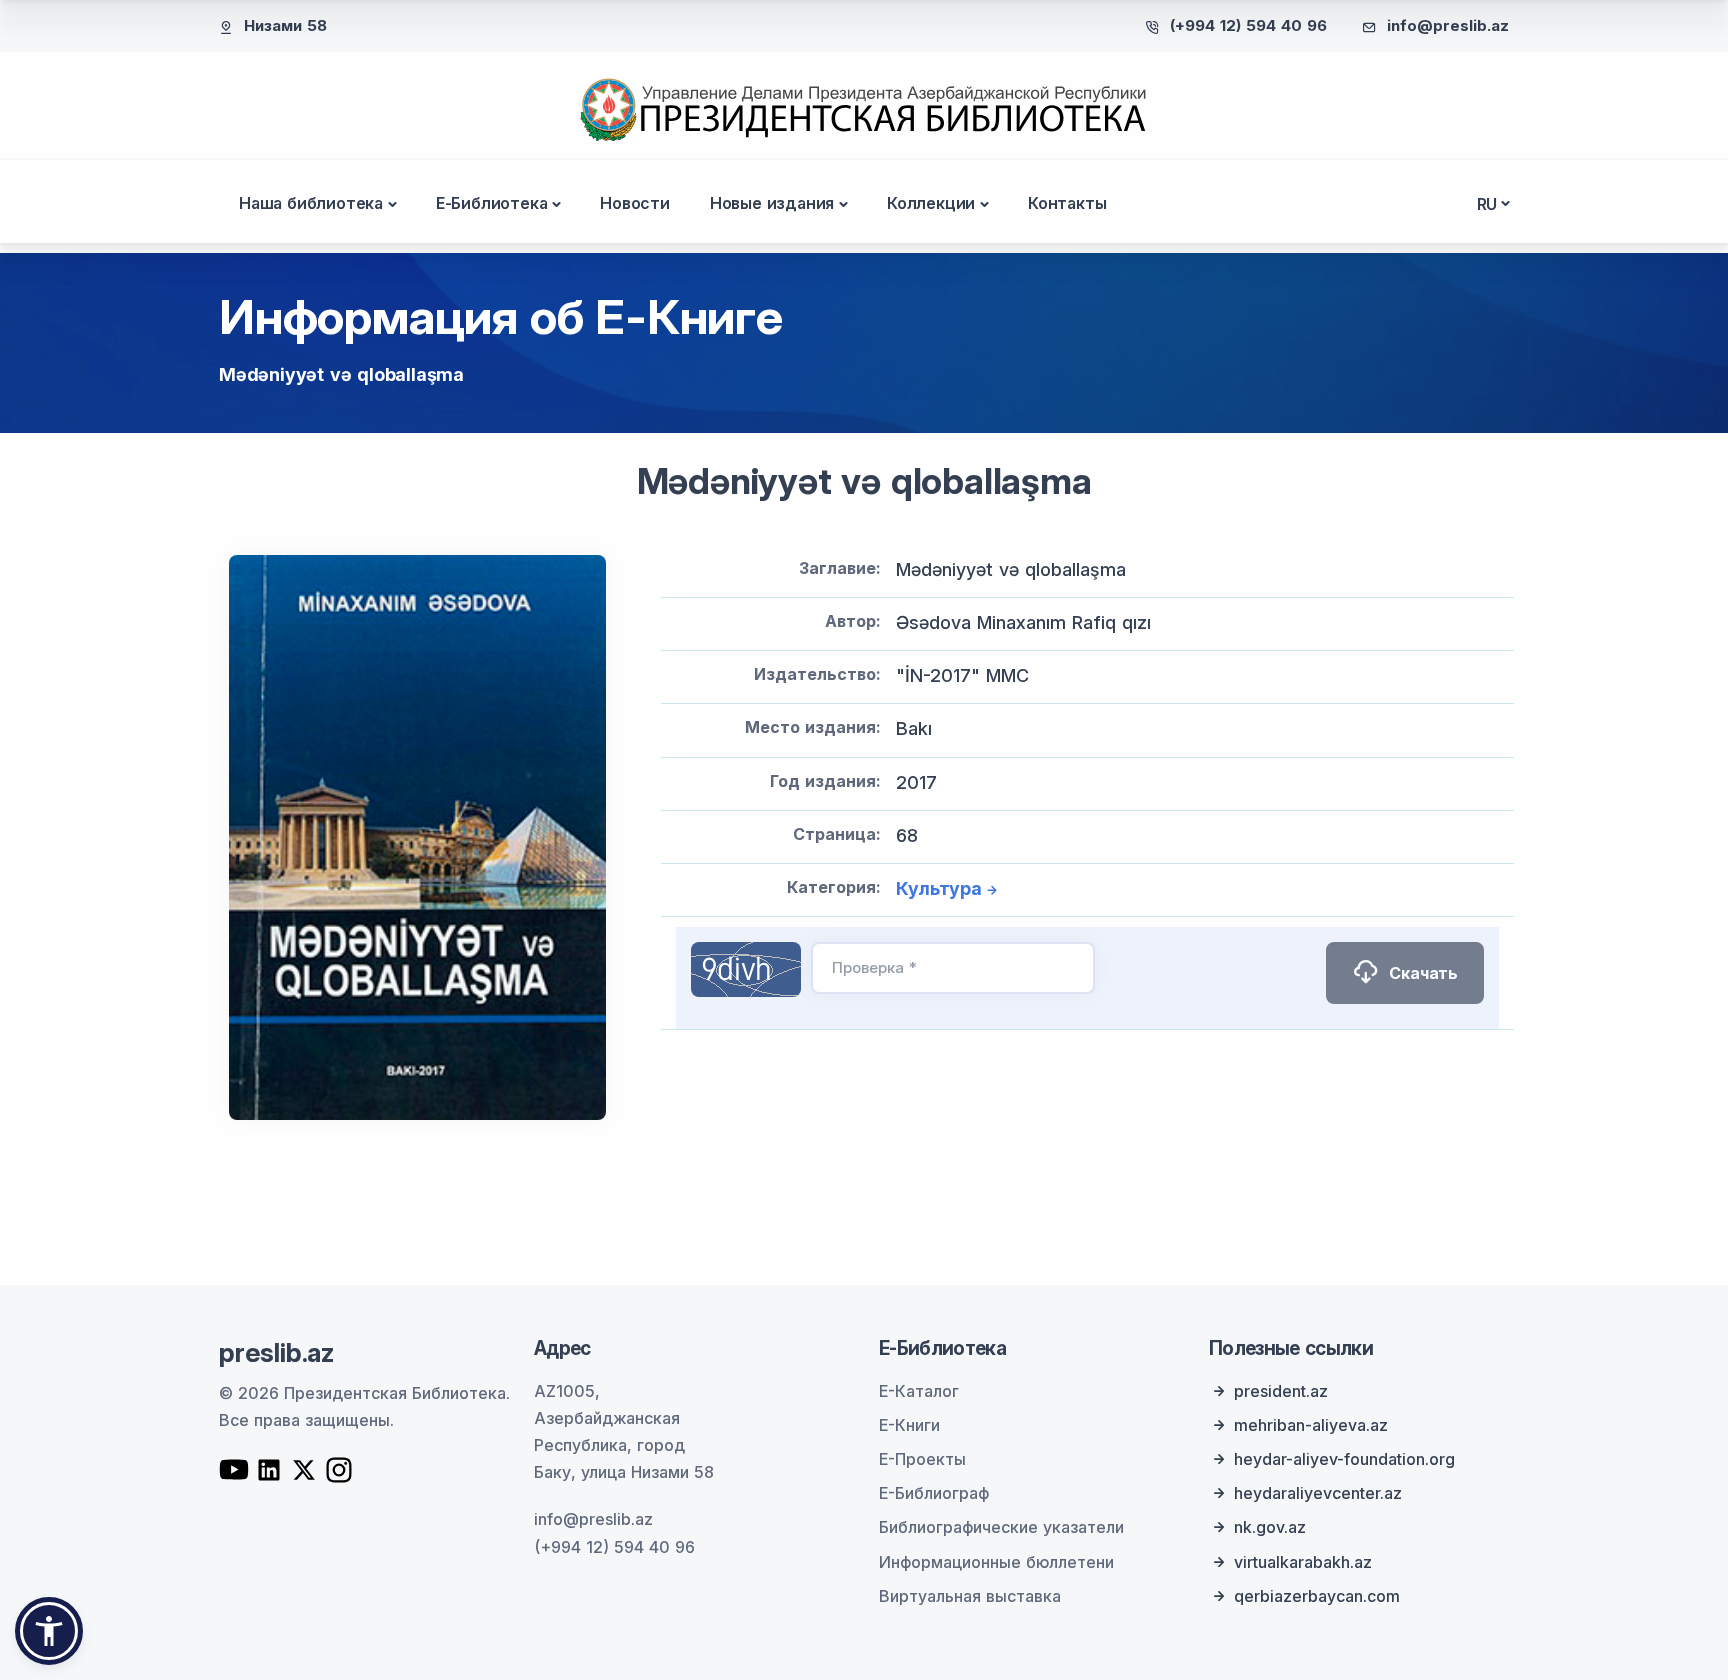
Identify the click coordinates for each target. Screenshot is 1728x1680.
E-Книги (909, 1425)
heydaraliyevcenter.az (1318, 1493)
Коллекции (931, 203)
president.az (1281, 1391)
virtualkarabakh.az (1303, 1562)
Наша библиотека (311, 203)
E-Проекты (922, 1459)
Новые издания (772, 203)
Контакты (1067, 203)
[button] (49, 1631)
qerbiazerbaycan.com (1317, 1596)
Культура (938, 888)
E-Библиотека (492, 203)
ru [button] (1487, 204)
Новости (635, 203)
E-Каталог (919, 1391)
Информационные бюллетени (996, 1562)
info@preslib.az (1448, 25)
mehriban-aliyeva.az (1311, 1425)
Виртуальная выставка (970, 1596)
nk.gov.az (1270, 1527)
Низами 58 (285, 25)
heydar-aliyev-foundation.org (1344, 1459)
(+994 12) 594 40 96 (1248, 25)
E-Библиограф (934, 1493)
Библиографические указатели (1001, 1527)
